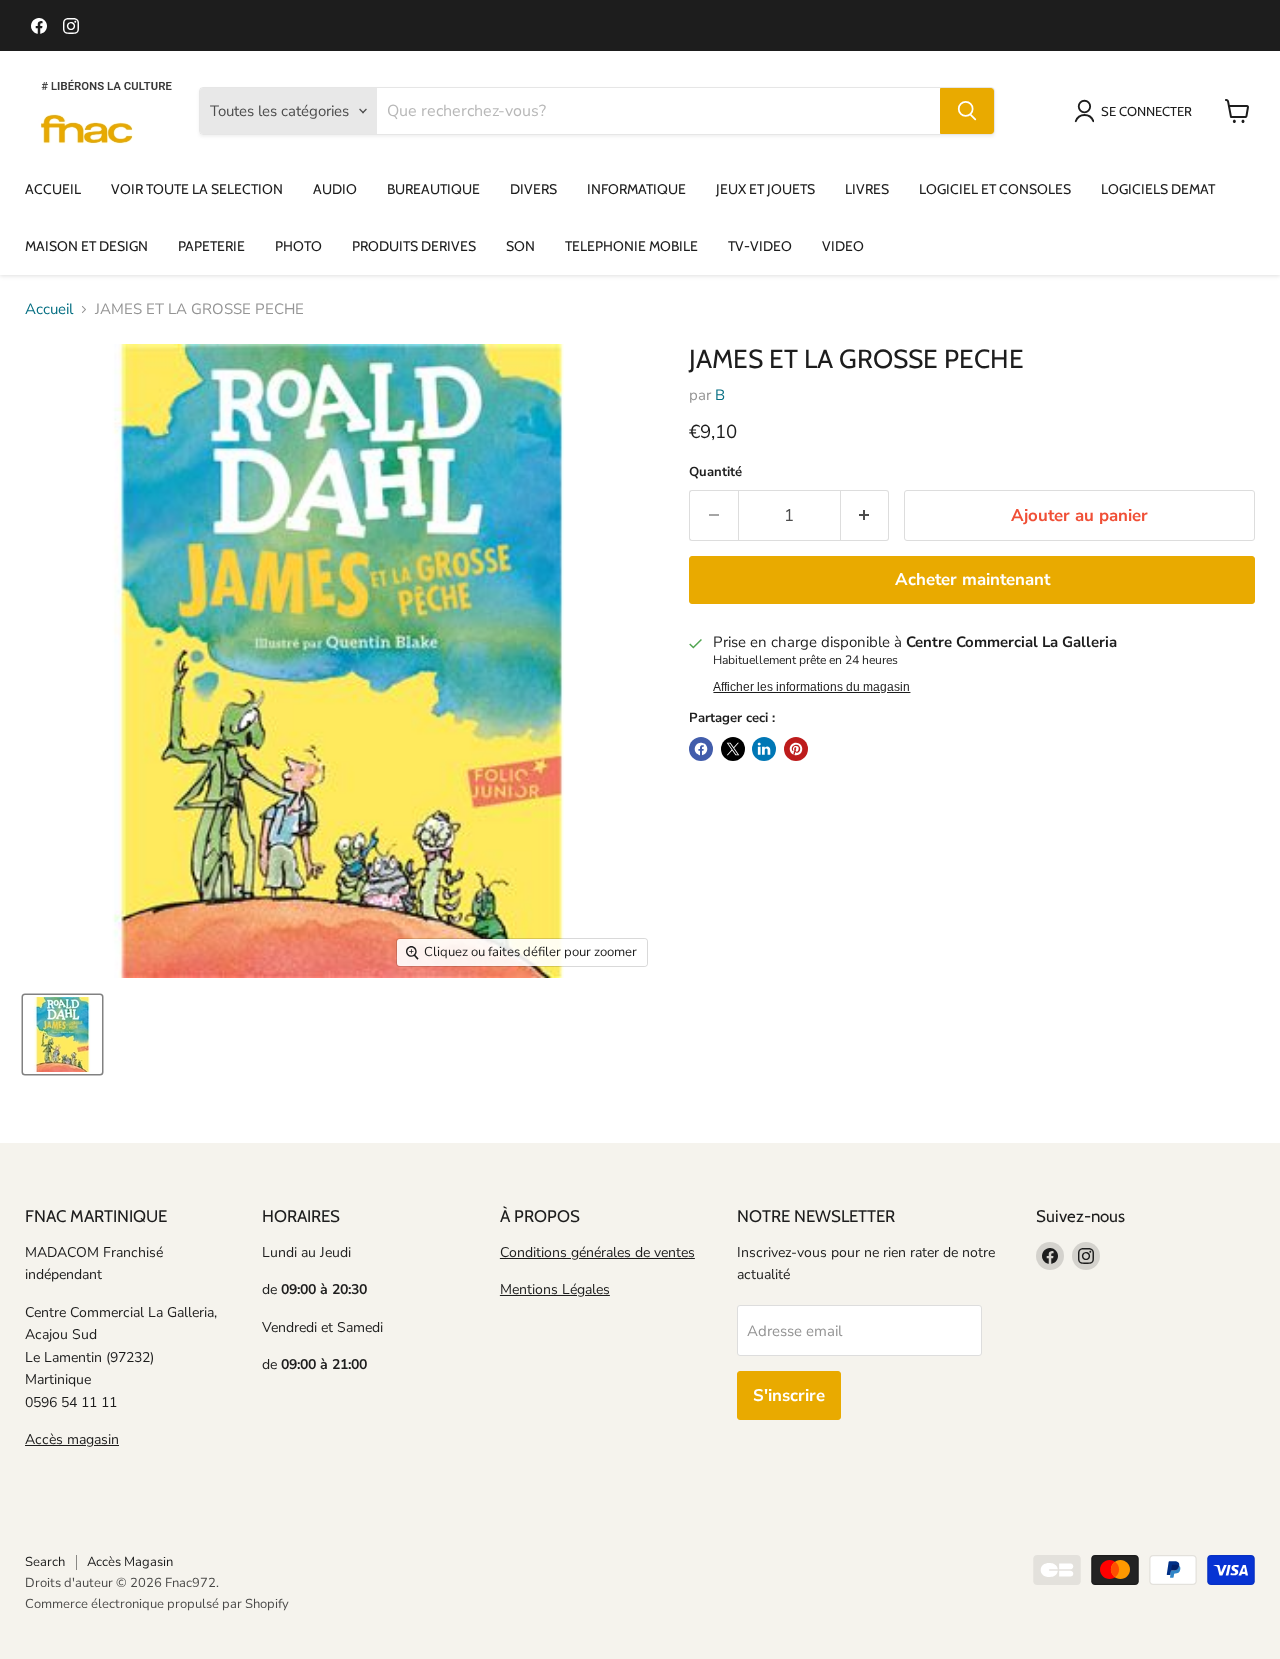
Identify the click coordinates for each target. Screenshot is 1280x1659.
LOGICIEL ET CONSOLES (995, 189)
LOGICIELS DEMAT (1158, 189)
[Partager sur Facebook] (701, 749)
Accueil (49, 309)
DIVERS (533, 189)
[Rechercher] (967, 111)
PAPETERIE (211, 246)
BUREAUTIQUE (433, 189)
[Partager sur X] (733, 749)
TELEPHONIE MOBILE (631, 246)
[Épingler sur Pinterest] (796, 749)
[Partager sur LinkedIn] (764, 749)
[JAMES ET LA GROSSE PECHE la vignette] (62, 1034)
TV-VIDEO (760, 246)
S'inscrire (789, 1395)
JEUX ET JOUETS (765, 189)
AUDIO (335, 189)
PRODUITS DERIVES (414, 246)
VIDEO (843, 246)
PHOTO (298, 246)
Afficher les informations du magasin (811, 687)
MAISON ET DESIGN (86, 246)
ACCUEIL (53, 189)
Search (45, 1562)
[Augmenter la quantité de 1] (865, 515)
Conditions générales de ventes (597, 1252)
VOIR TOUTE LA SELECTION (197, 189)
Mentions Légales (555, 1289)
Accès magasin (72, 1439)
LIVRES (867, 189)
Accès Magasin (130, 1562)
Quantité (715, 472)
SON (520, 246)
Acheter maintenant (972, 579)
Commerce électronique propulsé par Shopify (157, 1604)
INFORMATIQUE (636, 189)
